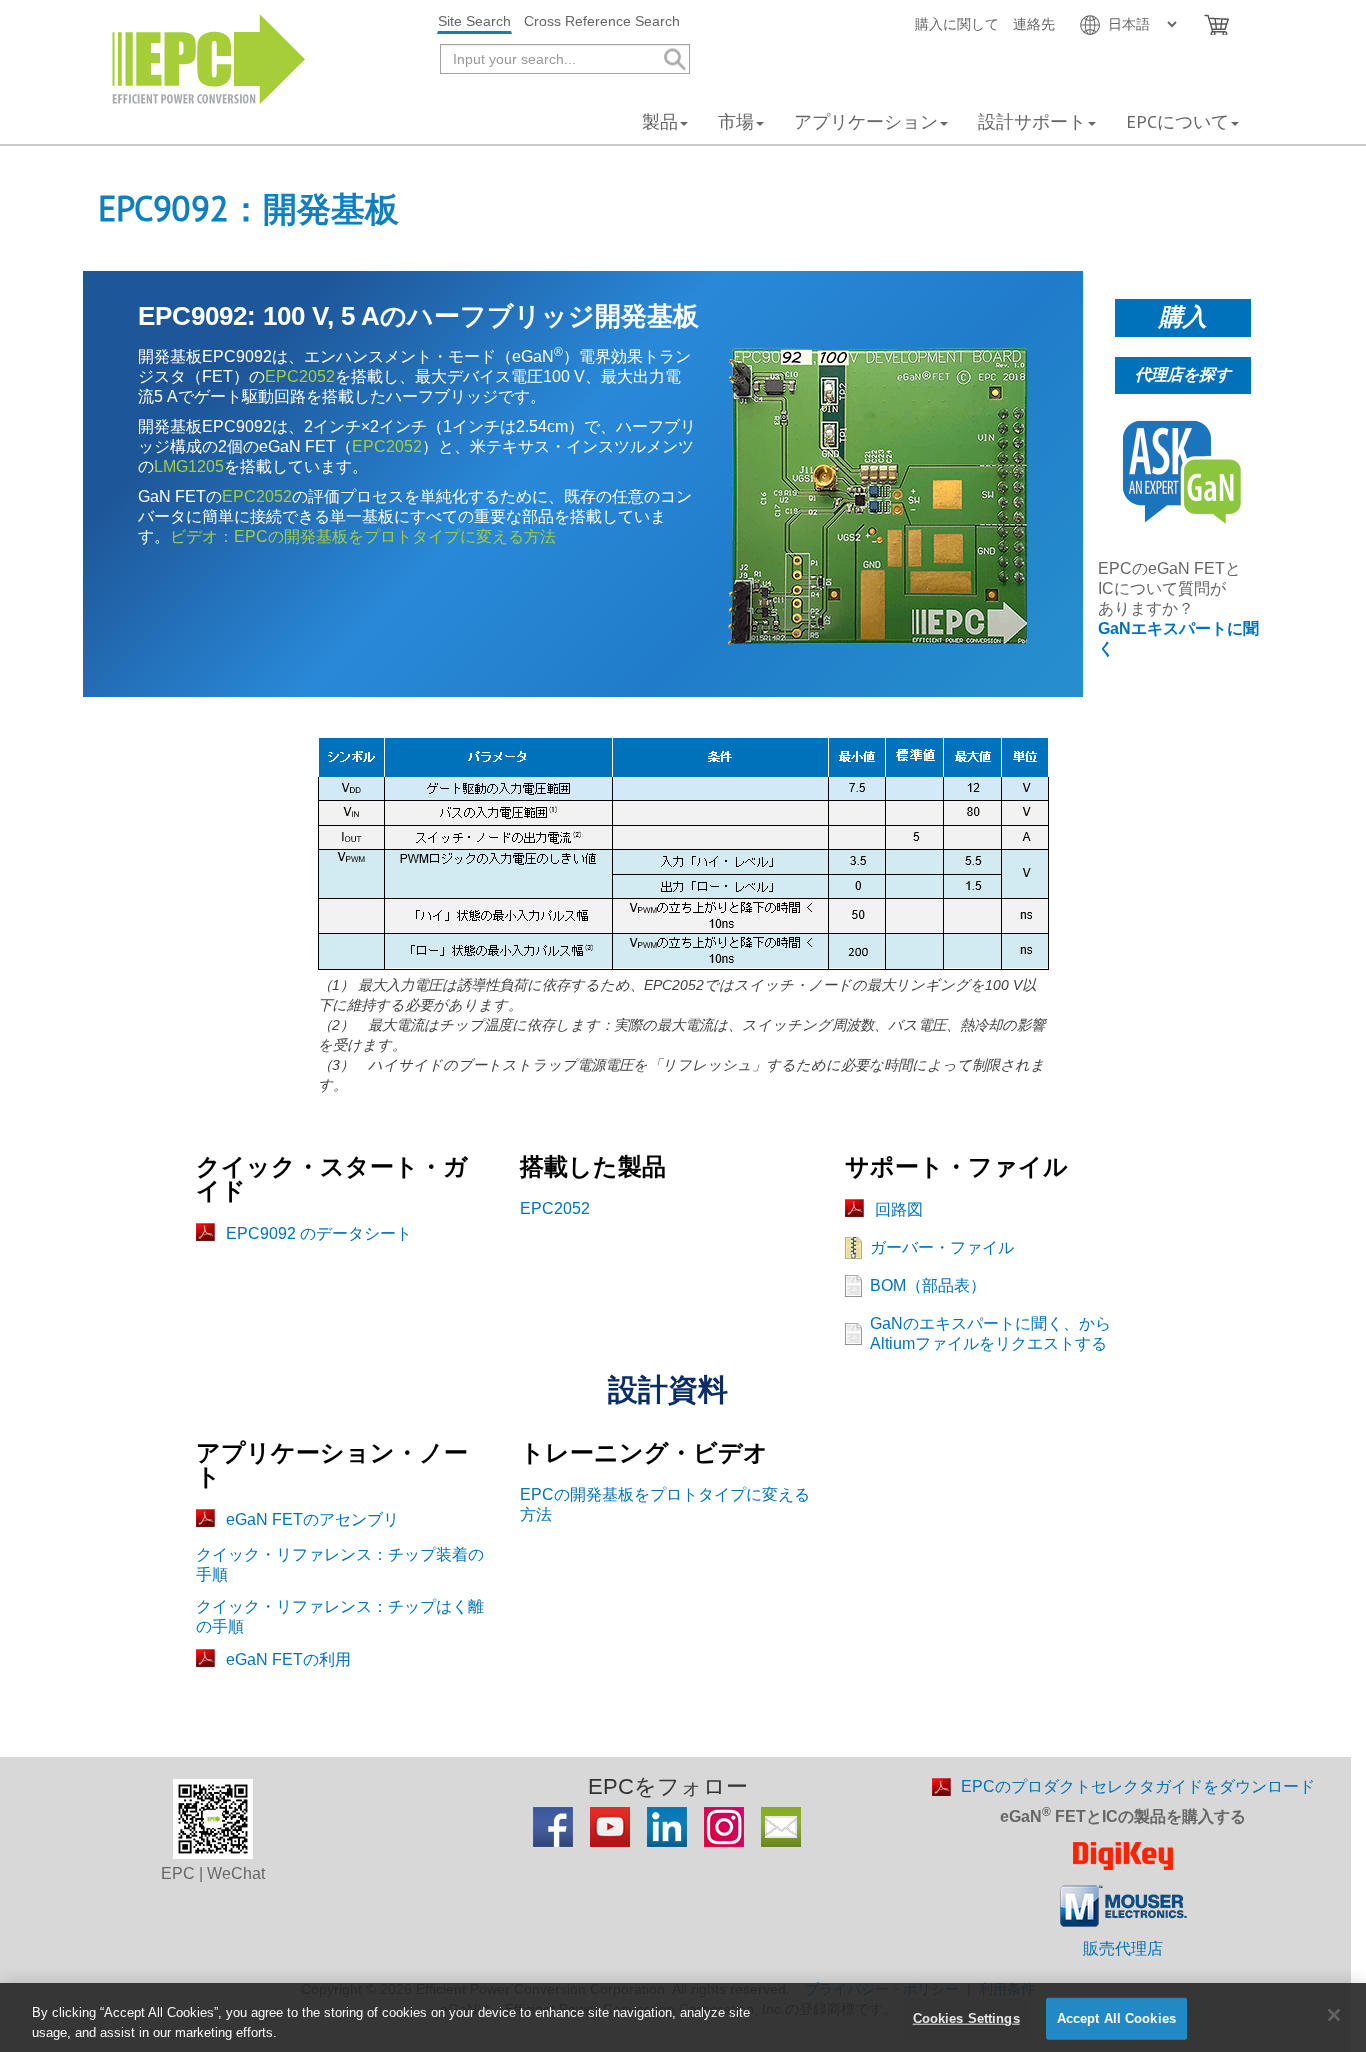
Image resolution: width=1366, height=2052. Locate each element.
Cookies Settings (966, 2018)
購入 (1183, 316)
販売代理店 (1123, 1948)
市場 (736, 121)
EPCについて (1177, 121)
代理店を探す (1183, 374)
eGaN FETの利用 (288, 1659)
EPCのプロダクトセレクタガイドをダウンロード (1138, 1786)
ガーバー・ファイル (942, 1247)
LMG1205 (189, 466)
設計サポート (1032, 121)
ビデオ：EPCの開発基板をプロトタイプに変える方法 (363, 536)
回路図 (899, 1209)
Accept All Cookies (1116, 2018)
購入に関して (957, 24)
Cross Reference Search (602, 21)
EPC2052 (300, 376)
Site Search (474, 21)
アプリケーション (866, 121)
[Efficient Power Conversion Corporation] (208, 57)
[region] (683, 2017)
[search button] (673, 59)
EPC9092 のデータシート (319, 1233)
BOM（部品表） (928, 1285)
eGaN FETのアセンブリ (312, 1519)
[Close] (1334, 2015)
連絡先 (1034, 24)
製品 (660, 121)
